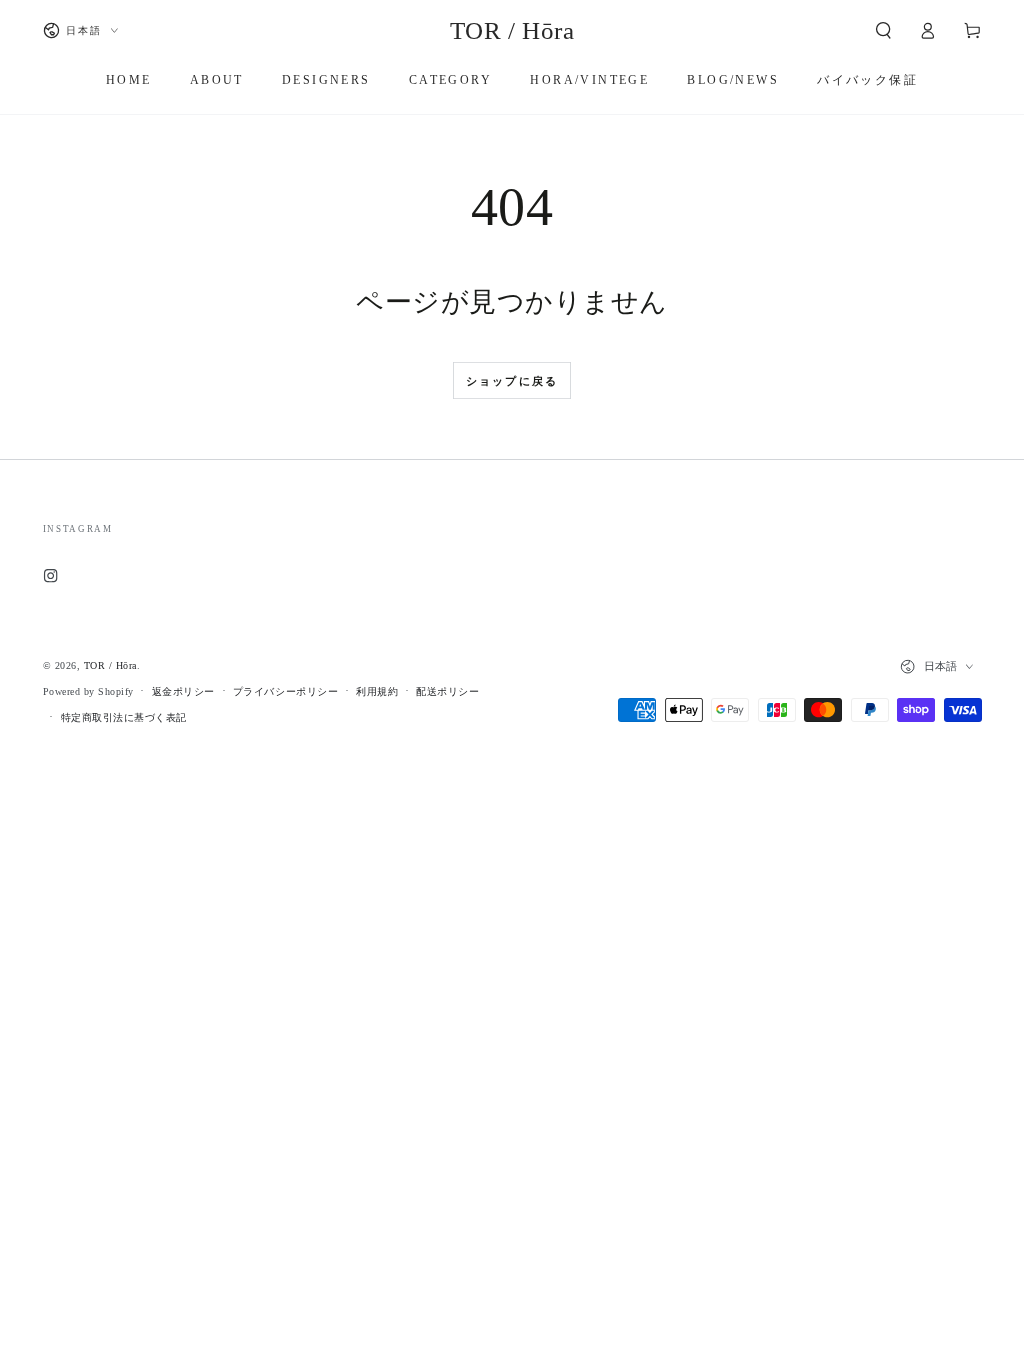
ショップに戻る (512, 381)
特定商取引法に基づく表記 (124, 717)
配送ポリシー (447, 691)
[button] (884, 30)
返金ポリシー (183, 691)
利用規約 (377, 691)
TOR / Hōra (110, 665)
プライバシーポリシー (285, 691)
